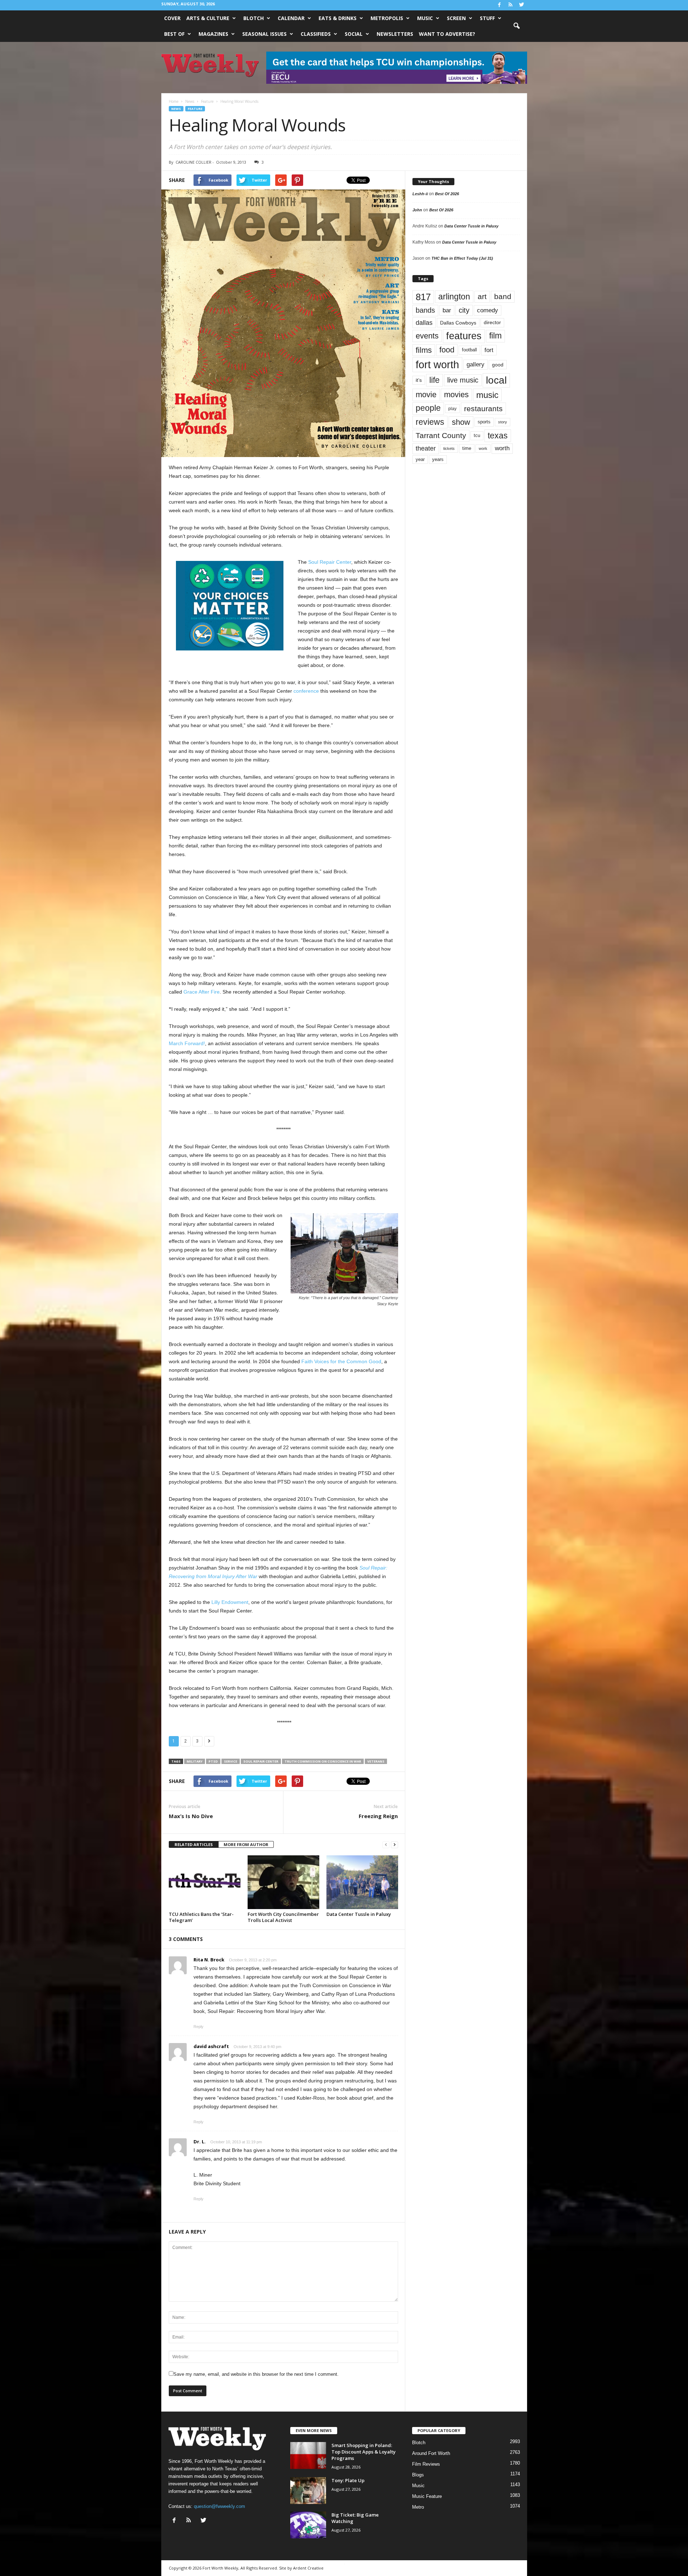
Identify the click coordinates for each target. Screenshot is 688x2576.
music (487, 395)
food (447, 350)
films (424, 350)
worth (502, 448)
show (461, 422)
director (492, 323)
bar (447, 310)
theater (426, 448)
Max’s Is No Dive (191, 1816)
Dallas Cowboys (458, 323)
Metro (418, 2507)
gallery (476, 364)
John (417, 210)
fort (489, 350)
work (483, 448)
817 (423, 297)
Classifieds (316, 34)
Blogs (418, 2475)
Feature (195, 109)
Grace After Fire (202, 992)
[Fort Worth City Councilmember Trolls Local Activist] (283, 1882)
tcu (477, 435)
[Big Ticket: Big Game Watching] (308, 2525)
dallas (424, 323)
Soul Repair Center (330, 562)
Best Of (174, 34)
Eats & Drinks (338, 18)
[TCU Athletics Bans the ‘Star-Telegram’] (205, 1882)
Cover (172, 18)
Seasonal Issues (264, 34)
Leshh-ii (420, 194)
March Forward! (187, 1043)
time (467, 448)
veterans (376, 1761)
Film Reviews (426, 2464)
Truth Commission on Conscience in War (323, 1761)
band (503, 296)
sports (484, 422)
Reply (199, 2027)
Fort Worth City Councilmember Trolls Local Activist (283, 1917)
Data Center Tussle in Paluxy (359, 1914)
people (428, 408)
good (498, 365)
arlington (454, 297)
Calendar (291, 18)
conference (306, 691)
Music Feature (427, 2496)
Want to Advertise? (447, 34)
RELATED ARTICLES (194, 1844)
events (427, 336)
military (195, 1761)
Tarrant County (441, 435)
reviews (430, 422)
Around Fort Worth (431, 2453)
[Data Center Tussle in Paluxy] (362, 1882)
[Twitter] (522, 5)
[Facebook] (500, 5)
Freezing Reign (378, 1816)
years (438, 459)
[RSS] (511, 5)
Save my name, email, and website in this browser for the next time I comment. (256, 2374)
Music (425, 18)
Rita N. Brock (209, 1960)
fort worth (437, 364)
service (231, 1761)
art (482, 297)
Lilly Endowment (230, 1602)
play (452, 409)
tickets (449, 448)
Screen (456, 18)
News (176, 109)
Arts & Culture (208, 18)
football (469, 350)
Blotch (254, 18)
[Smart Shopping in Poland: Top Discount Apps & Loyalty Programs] (308, 2455)
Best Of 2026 (447, 194)
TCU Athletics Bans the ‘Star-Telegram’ (201, 1917)
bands (425, 310)
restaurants (483, 408)
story (503, 422)
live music (463, 380)
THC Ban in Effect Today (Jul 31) (462, 258)
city (464, 310)
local (496, 380)
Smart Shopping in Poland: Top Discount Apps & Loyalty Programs (364, 2452)
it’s (419, 380)
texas (498, 436)
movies (456, 395)
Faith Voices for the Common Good (341, 1361)
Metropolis (387, 18)
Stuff (487, 18)
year (420, 460)
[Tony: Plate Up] (308, 2491)
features (464, 336)
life (434, 380)
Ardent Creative (308, 2568)
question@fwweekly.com (219, 2506)
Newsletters (395, 34)
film (495, 336)
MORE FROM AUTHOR (246, 1844)
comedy (488, 310)
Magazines (213, 34)
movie (426, 395)
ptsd (213, 1761)
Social (354, 34)
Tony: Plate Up (348, 2480)
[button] (516, 26)
